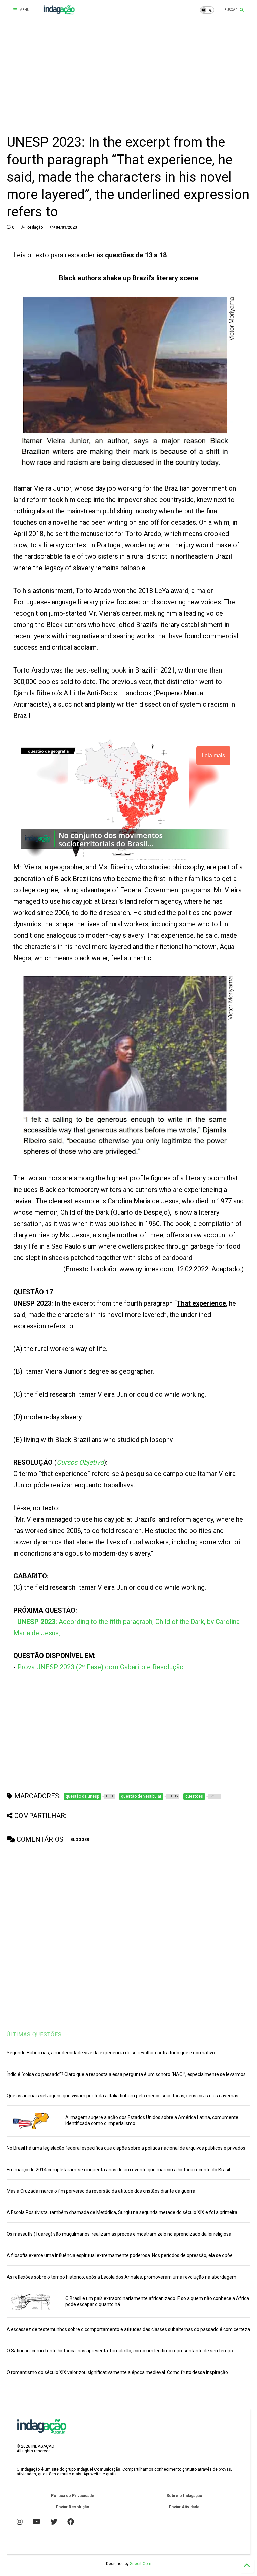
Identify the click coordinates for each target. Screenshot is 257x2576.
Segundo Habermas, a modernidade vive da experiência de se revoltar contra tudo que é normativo (111, 2053)
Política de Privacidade (73, 2496)
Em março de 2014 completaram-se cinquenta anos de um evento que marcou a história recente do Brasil (118, 2170)
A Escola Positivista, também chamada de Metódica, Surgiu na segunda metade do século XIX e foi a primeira (122, 2212)
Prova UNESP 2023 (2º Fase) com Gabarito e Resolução (101, 1667)
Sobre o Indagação (184, 2496)
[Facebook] (71, 2522)
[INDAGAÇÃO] (59, 12)
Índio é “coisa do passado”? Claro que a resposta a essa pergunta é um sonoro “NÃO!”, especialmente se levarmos (126, 2074)
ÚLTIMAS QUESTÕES (34, 2034)
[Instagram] (20, 2522)
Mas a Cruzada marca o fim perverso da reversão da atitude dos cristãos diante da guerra (101, 2191)
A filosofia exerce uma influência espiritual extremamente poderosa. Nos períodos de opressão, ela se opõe (120, 2255)
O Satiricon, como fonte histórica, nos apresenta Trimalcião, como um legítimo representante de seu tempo (120, 2351)
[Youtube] (37, 2522)
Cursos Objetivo (80, 1462)
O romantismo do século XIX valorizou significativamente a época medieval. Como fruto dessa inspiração (117, 2372)
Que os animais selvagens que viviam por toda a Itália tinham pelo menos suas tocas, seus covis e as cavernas (122, 2096)
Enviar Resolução (73, 2507)
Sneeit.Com (141, 2564)
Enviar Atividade (184, 2507)
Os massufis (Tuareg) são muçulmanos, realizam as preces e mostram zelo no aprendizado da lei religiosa (119, 2234)
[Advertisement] (128, 77)
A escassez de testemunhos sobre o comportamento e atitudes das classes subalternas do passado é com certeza (128, 2329)
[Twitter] (54, 2522)
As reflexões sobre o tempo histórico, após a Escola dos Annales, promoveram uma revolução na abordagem (121, 2277)
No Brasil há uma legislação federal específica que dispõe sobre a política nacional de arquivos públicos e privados (126, 2148)
